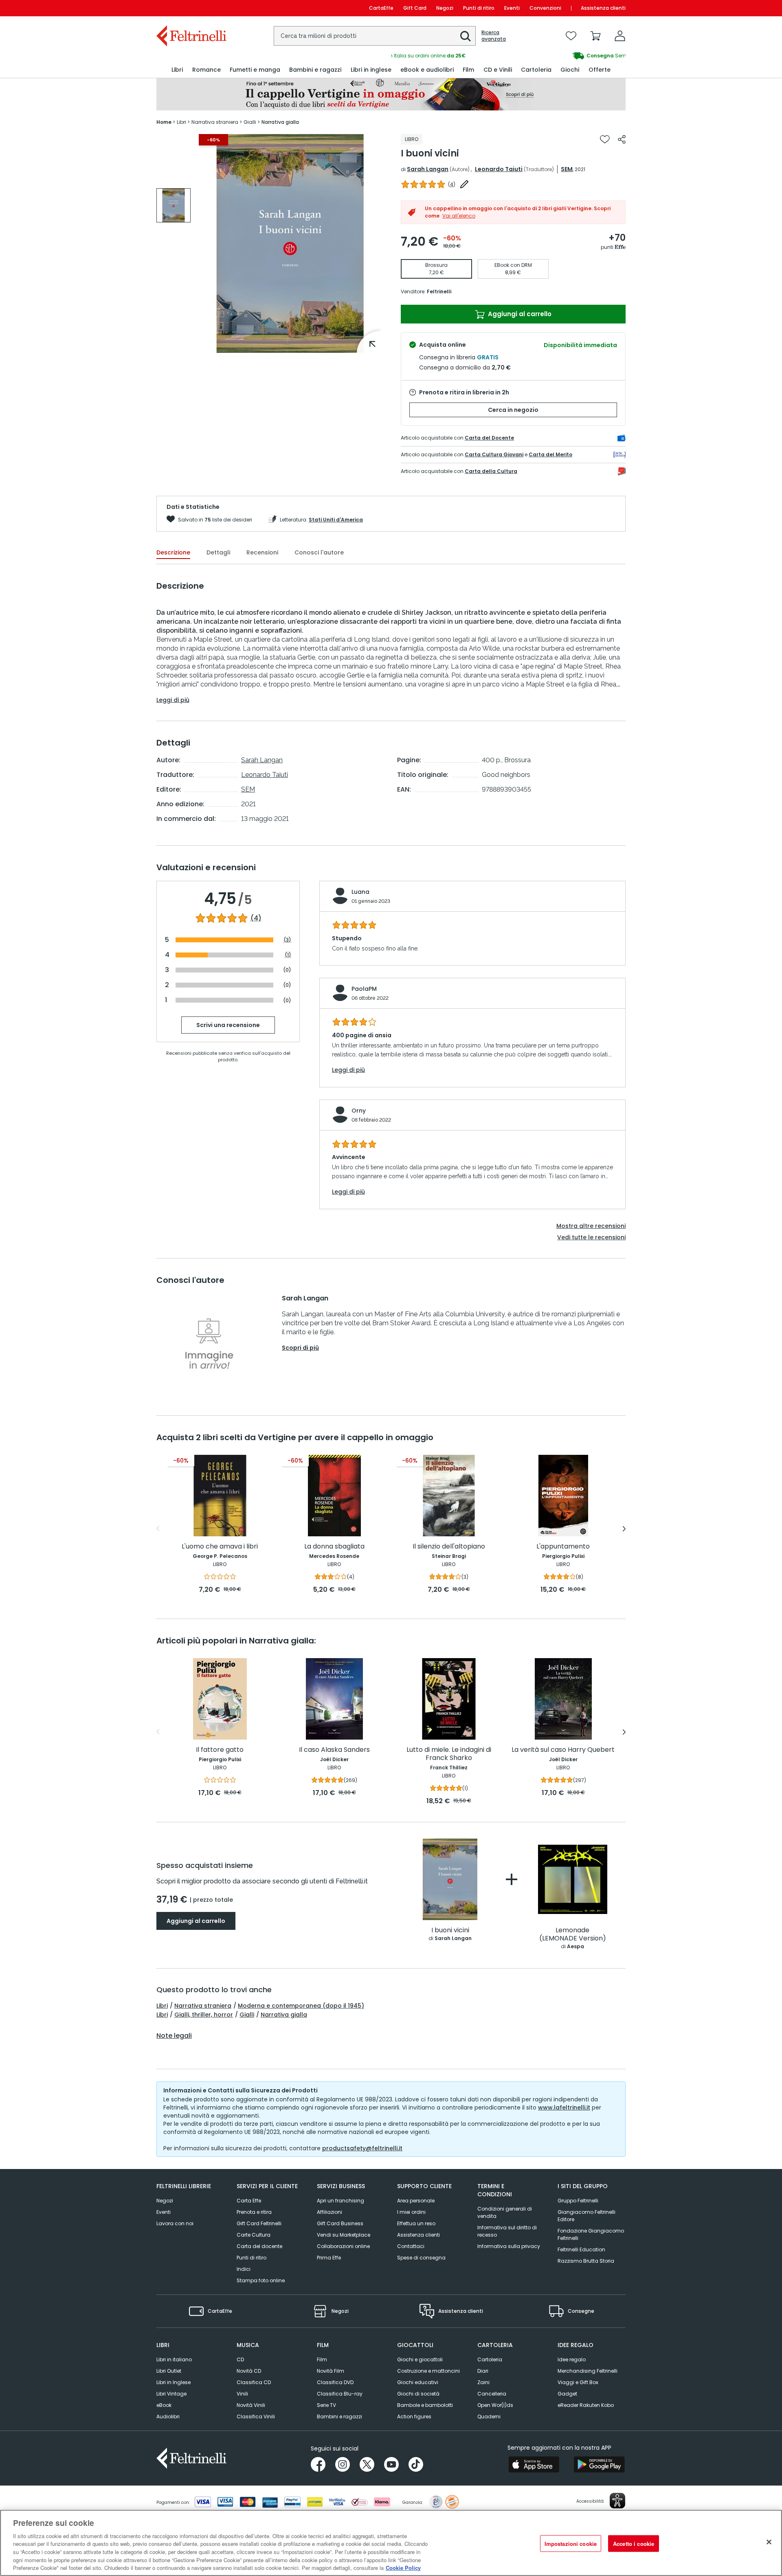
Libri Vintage (171, 2394)
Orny (359, 1111)
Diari (483, 2371)
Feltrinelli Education (581, 2249)
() (452, 184)
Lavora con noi (175, 2223)
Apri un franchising (340, 2201)
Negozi (445, 8)
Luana (360, 892)
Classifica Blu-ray (340, 2394)
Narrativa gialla (284, 2015)
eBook (164, 2405)
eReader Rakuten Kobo (586, 2405)
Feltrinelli (439, 291)
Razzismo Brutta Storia (586, 2261)
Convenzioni (545, 8)
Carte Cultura (254, 2235)
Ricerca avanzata (494, 36)
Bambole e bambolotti (425, 2405)
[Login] (620, 36)
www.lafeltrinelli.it (564, 2107)
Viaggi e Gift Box (578, 2382)
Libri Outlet (169, 2371)
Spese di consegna (421, 2258)
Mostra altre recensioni (591, 1226)
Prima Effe (329, 2258)
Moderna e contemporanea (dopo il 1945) (301, 2006)
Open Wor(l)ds (495, 2405)
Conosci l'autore (319, 552)
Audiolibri (168, 2417)
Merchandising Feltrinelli (588, 2371)
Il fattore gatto (220, 1750)
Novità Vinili (251, 2405)
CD (240, 2359)
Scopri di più (300, 1348)
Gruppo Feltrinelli (578, 2201)
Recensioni (262, 552)
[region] (391, 2543)
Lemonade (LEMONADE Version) (573, 1935)
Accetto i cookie (634, 2543)
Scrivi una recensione (228, 1025)
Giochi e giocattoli (420, 2359)
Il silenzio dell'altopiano (449, 1547)
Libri (162, 2006)
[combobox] (375, 36)
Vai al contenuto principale (191, 8)
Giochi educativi (418, 2382)
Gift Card (415, 8)
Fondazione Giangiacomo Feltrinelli (591, 2234)
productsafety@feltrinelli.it (362, 2148)
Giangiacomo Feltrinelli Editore (586, 2216)
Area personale (416, 2201)
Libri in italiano (174, 2359)
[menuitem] (177, 70)
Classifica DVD (335, 2382)
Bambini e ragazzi (339, 2417)
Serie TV (326, 2405)
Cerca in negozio (513, 410)
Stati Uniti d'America (336, 520)
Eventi (512, 8)
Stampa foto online (261, 2280)
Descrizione (173, 552)
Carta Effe (249, 2201)
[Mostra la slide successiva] (624, 1529)
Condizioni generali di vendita (505, 2212)
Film (322, 2359)
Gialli (247, 2015)
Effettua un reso (416, 2223)
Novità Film (331, 2371)
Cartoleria (490, 2359)
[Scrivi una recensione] (464, 184)
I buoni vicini (450, 1930)
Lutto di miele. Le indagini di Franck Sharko (449, 1754)
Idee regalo (572, 2359)
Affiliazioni (329, 2212)
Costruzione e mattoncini (428, 2371)
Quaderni (489, 2417)
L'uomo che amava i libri (220, 1547)
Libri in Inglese (174, 2382)
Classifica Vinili (256, 2417)
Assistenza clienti (603, 8)
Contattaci (411, 2246)
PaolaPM (364, 989)
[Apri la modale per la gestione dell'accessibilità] (617, 2501)
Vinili (242, 2394)
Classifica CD (254, 2382)
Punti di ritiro (479, 8)
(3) (287, 940)
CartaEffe (381, 8)
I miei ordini (411, 2212)
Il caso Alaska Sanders (334, 1750)
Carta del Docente (489, 438)
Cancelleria (492, 2394)
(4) (256, 918)
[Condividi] (622, 139)
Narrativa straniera (203, 2006)
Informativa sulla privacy (509, 2246)
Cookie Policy (403, 2568)
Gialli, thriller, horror (204, 2015)
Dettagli (218, 552)
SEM (567, 169)
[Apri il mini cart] (595, 36)
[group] (508, 56)
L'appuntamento (563, 1547)
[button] (466, 36)
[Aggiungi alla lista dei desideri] (605, 139)
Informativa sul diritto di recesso (507, 2231)
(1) (288, 955)
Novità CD (249, 2371)
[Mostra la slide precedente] (158, 1529)
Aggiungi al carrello (519, 314)
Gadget (567, 2394)
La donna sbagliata (334, 1547)
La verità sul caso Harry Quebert (563, 1750)
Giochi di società (418, 2394)
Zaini (483, 2382)
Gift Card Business (340, 2223)
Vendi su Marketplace (344, 2235)
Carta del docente (259, 2246)
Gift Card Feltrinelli (259, 2223)
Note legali (174, 2036)
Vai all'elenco (459, 216)
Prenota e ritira (254, 2212)
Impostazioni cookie (571, 2543)
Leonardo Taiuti (499, 169)
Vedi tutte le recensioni (591, 1237)
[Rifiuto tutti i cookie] (769, 2542)
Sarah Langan (428, 169)
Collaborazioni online (343, 2246)
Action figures (414, 2417)
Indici (244, 2269)
